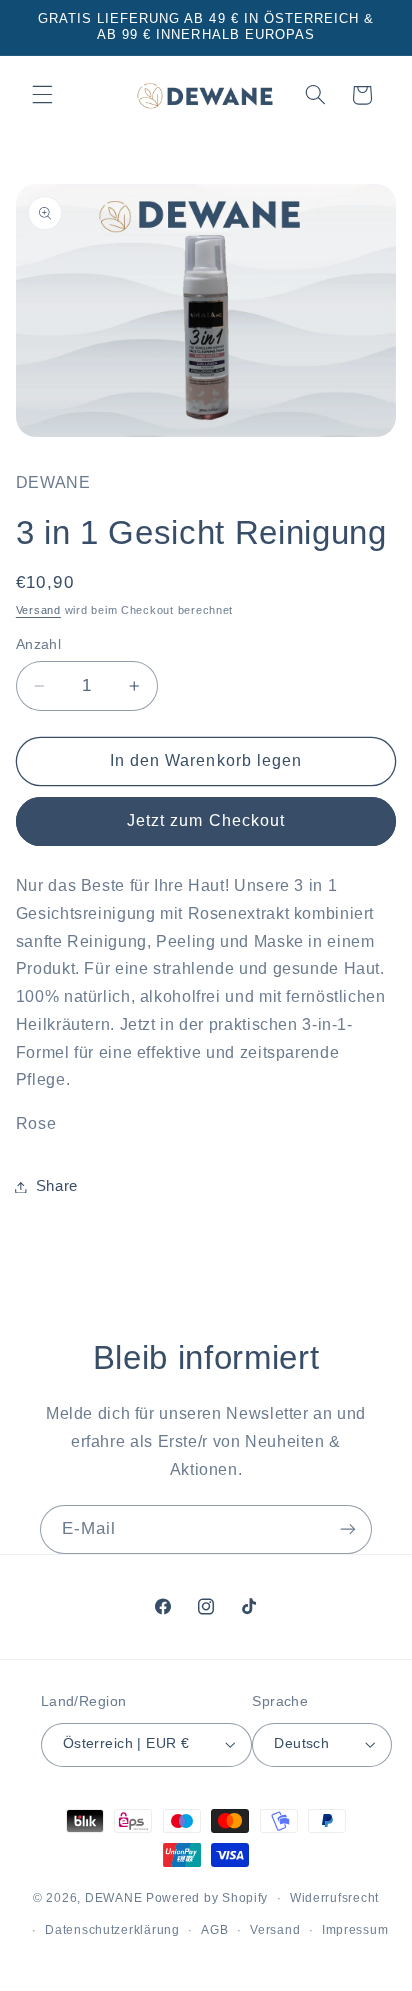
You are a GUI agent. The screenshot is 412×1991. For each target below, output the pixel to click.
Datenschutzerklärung (112, 1930)
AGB (214, 1930)
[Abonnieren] (348, 1529)
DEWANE (113, 1898)
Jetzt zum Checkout (206, 820)
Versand (38, 610)
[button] (42, 95)
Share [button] (57, 1186)
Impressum (355, 1930)
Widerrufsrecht (334, 1898)
